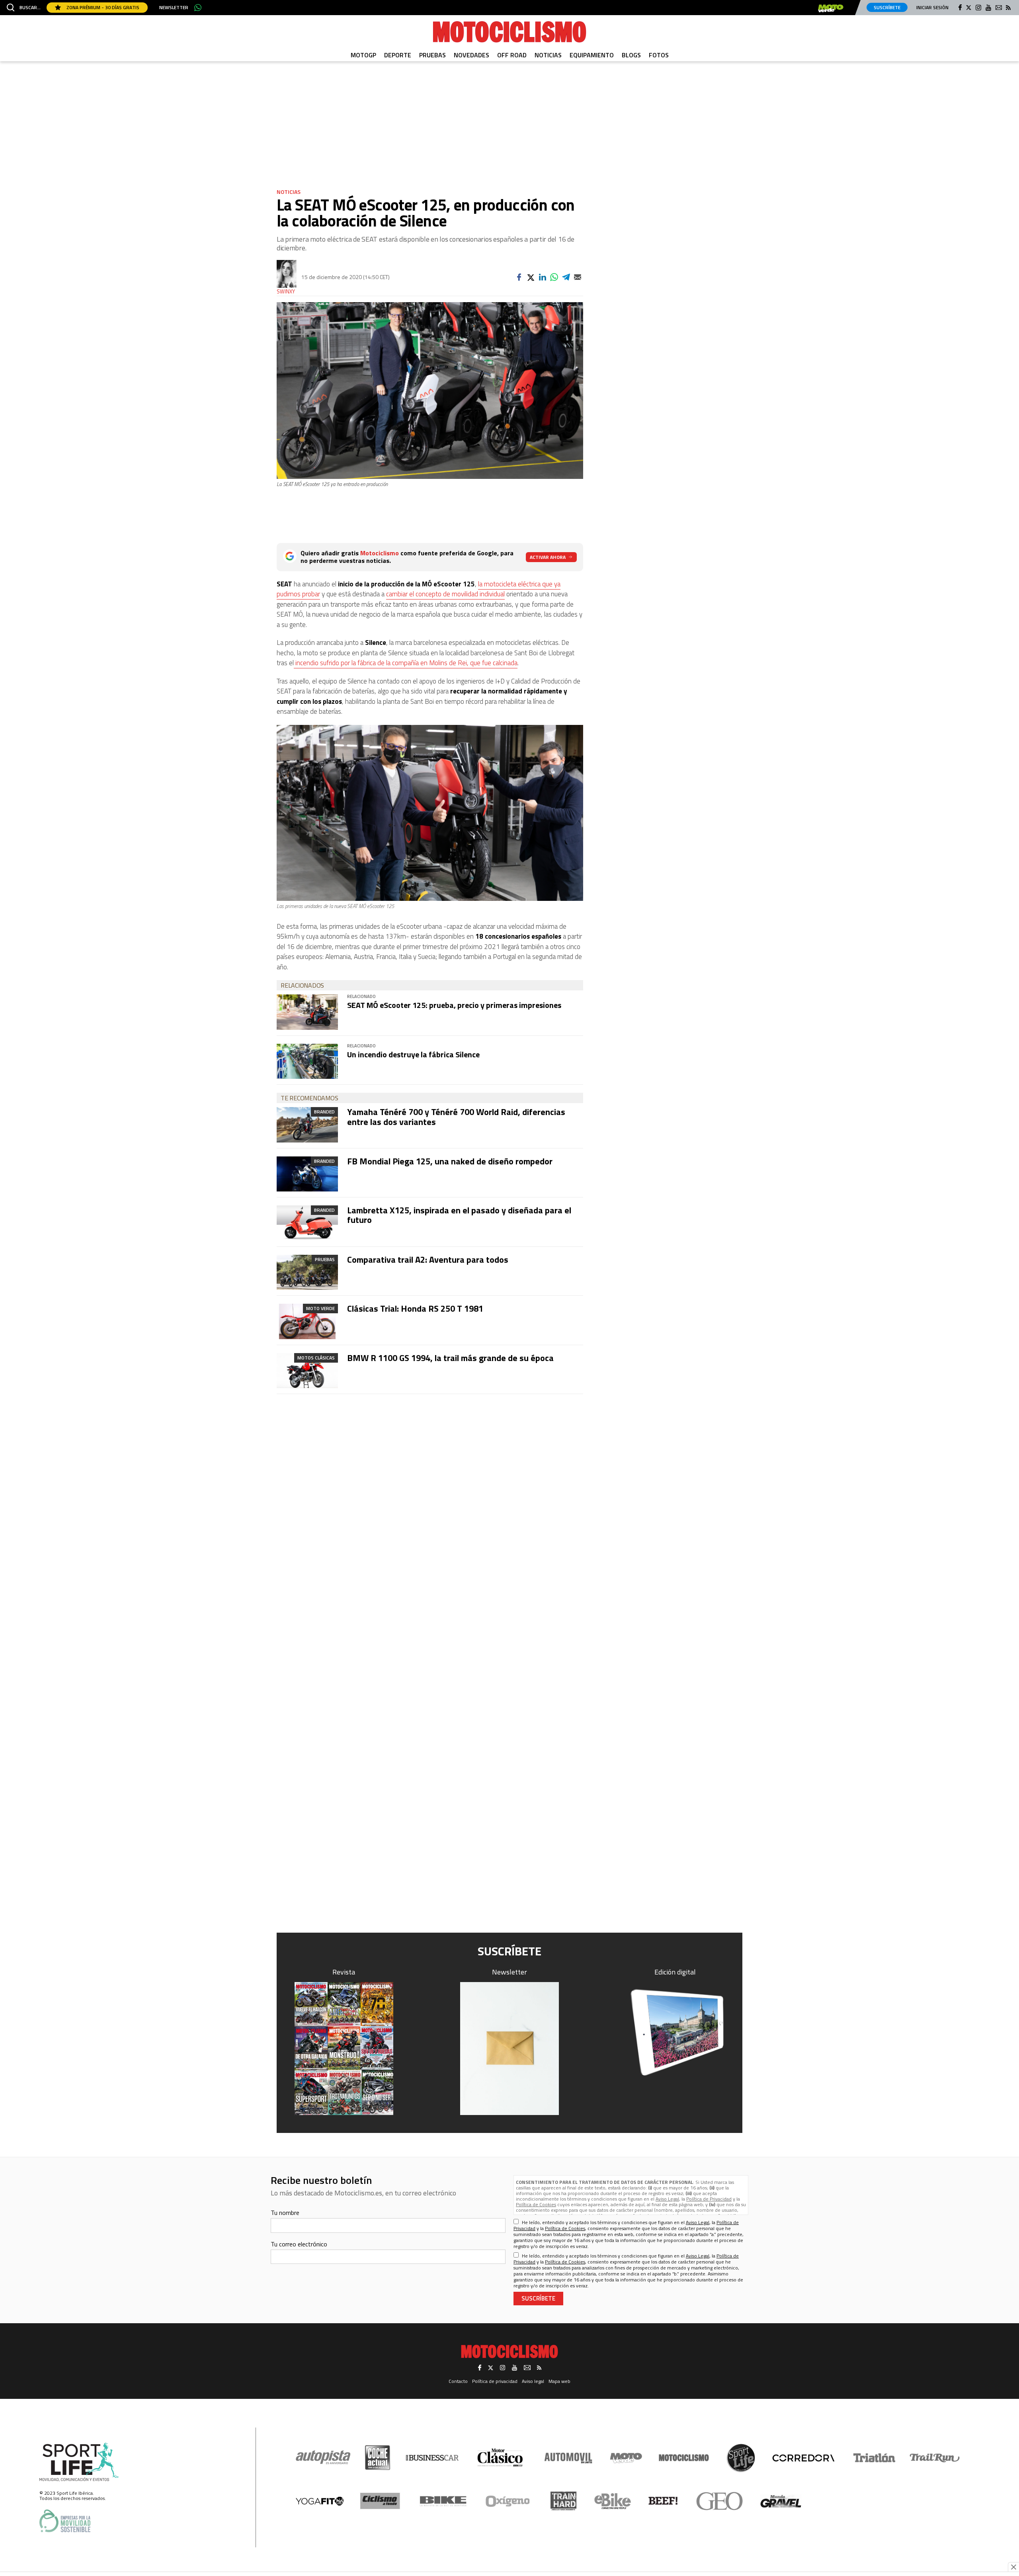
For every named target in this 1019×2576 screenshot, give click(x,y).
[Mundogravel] (781, 2501)
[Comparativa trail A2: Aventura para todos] (307, 1272)
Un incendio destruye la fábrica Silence (413, 1054)
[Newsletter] (509, 2049)
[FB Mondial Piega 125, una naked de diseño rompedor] (307, 1174)
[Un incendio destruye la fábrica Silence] (307, 1061)
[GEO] (720, 2501)
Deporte (398, 55)
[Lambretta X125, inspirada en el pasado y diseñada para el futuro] (307, 1223)
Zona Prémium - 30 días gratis (102, 7)
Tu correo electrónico (299, 2244)
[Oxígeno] (509, 2501)
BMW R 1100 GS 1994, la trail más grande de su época (450, 1358)
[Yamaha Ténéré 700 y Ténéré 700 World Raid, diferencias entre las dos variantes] (307, 1125)
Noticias (548, 55)
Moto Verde (320, 1308)
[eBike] (613, 2501)
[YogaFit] (320, 2501)
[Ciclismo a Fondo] (380, 2501)
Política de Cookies (536, 2204)
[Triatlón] (873, 2458)
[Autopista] (323, 2458)
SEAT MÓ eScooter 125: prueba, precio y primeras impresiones (454, 1005)
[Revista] (344, 2049)
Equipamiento (592, 55)
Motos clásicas (316, 1358)
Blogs (631, 55)
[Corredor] (803, 2458)
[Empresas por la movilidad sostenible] (65, 2521)
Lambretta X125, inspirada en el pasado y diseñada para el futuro (459, 1215)
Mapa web (559, 2381)
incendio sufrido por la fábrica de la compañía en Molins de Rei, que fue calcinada (406, 663)
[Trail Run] (935, 2458)
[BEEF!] (663, 2501)
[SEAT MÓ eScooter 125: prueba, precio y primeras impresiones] (307, 1012)
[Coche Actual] (378, 2458)
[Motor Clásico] (500, 2458)
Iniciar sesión (932, 7)
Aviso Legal (667, 2199)
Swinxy (286, 292)
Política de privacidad (495, 2381)
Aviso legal (533, 2381)
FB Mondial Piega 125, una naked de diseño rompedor (450, 1161)
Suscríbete (887, 7)
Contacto (458, 2381)
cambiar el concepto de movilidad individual (445, 594)
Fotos (659, 55)
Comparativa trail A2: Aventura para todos (428, 1260)
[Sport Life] (741, 2458)
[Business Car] (432, 2458)
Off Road (512, 55)
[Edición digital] (675, 2032)
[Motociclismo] (509, 32)
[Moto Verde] (626, 2458)
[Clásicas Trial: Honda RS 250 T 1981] (307, 1321)
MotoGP (363, 55)
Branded (324, 1112)
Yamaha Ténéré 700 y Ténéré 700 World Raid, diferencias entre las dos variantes (456, 1117)
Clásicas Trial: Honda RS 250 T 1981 (415, 1309)
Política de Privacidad (709, 2199)
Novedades (471, 55)
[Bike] (443, 2501)
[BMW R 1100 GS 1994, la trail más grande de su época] (307, 1371)
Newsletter (174, 8)
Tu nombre (285, 2213)
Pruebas (432, 55)
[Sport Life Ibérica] (79, 2462)
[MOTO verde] (831, 8)
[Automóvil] (568, 2458)
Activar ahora (548, 557)
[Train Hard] (563, 2501)
